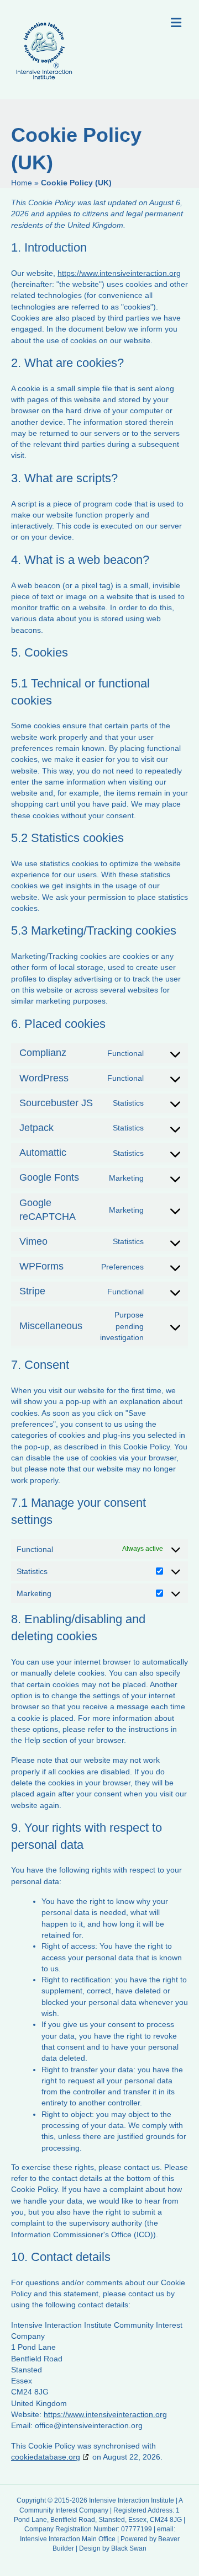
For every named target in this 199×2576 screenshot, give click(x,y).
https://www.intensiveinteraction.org (119, 273)
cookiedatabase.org (46, 2457)
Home (22, 183)
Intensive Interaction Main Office (68, 2539)
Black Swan (129, 2548)
